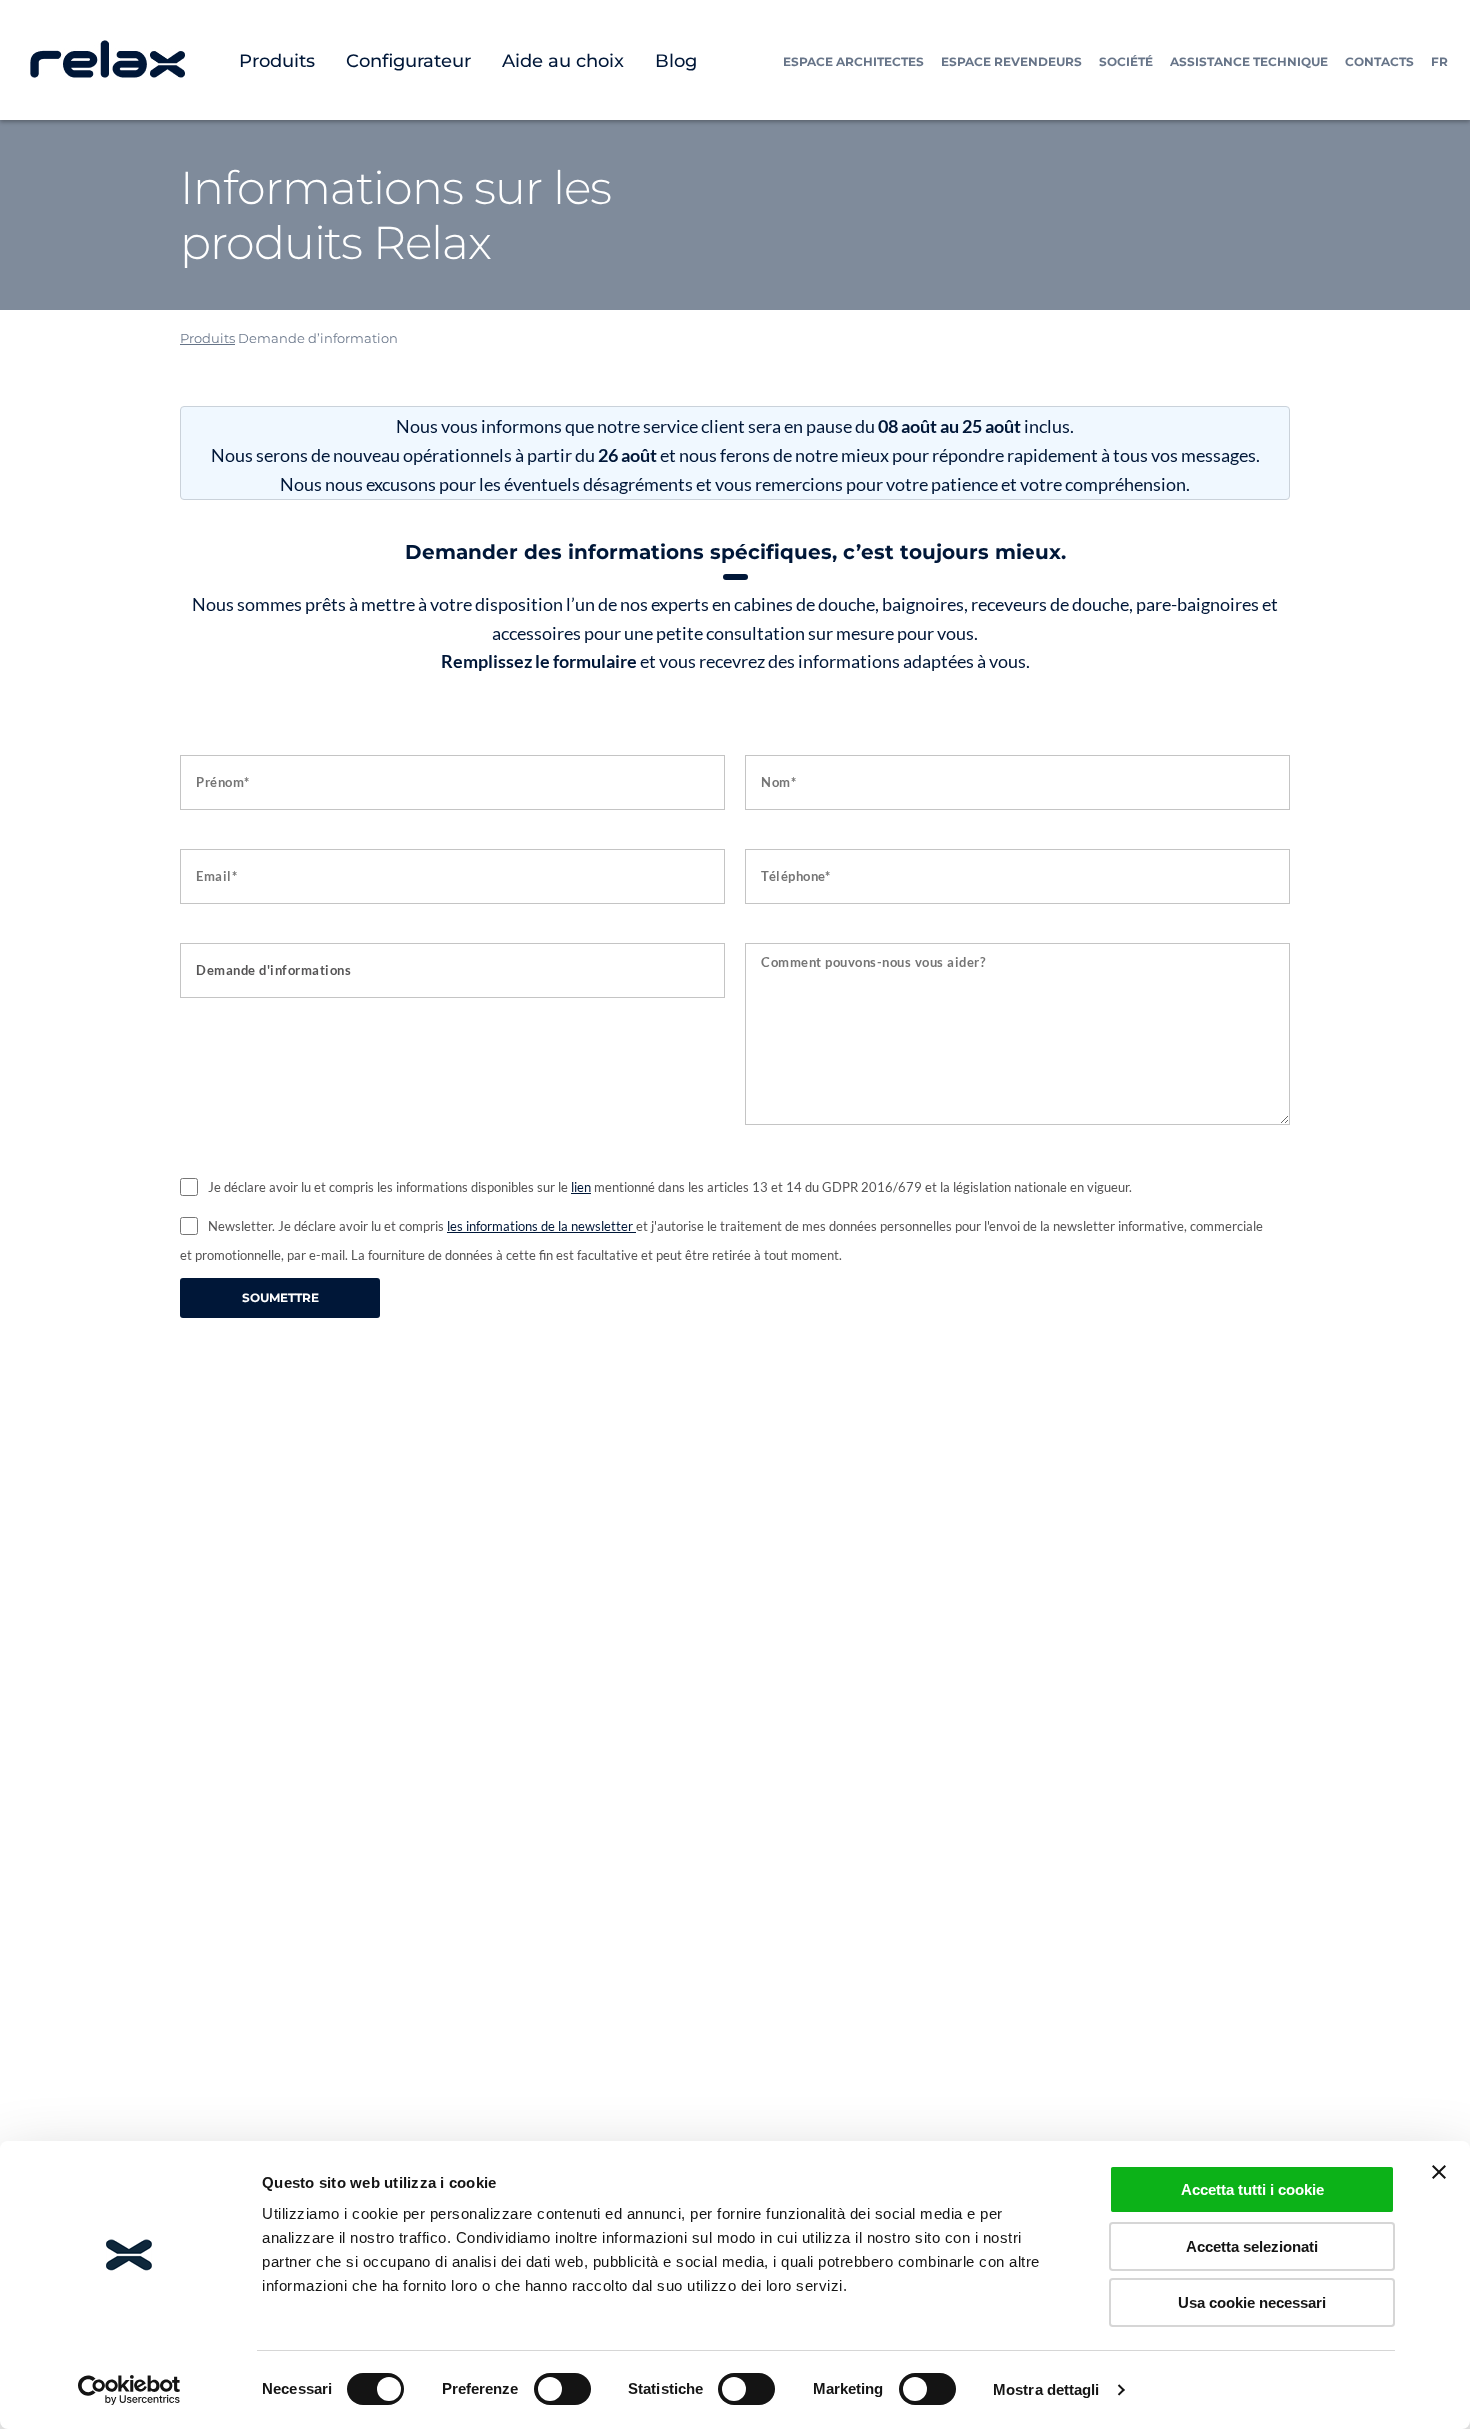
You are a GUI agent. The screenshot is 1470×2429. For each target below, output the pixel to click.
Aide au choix (563, 61)
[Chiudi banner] (1439, 2172)
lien (581, 1187)
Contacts (1379, 61)
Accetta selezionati (1252, 2246)
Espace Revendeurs (1011, 61)
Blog (676, 61)
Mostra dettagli (1046, 2389)
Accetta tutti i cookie (1252, 2189)
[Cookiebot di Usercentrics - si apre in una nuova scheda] (129, 2390)
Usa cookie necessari (1252, 2302)
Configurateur (408, 61)
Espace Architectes (853, 61)
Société (1126, 61)
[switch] (562, 2389)
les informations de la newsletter (541, 1226)
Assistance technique (1249, 61)
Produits (277, 61)
